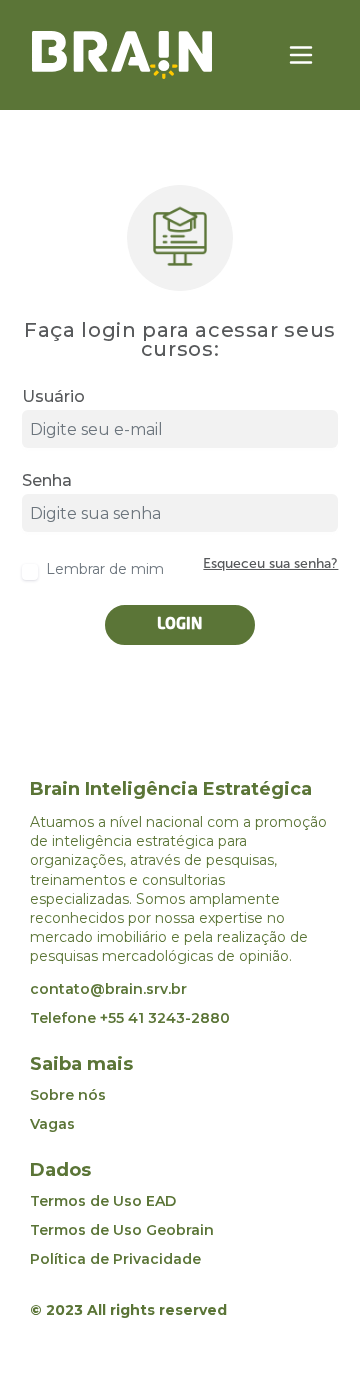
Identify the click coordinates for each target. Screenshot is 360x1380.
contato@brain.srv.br (108, 989)
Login (180, 625)
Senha (47, 481)
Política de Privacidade (115, 1259)
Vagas (52, 1124)
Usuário (53, 397)
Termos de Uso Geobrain (122, 1230)
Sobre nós (68, 1095)
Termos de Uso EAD (103, 1201)
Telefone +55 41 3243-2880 (130, 1018)
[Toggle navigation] (301, 55)
